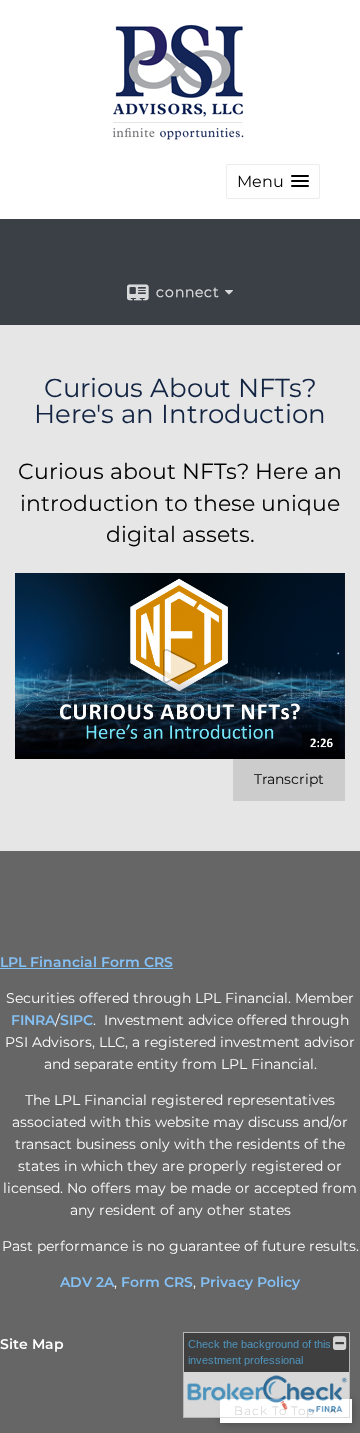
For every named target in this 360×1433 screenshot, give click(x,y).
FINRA (33, 1020)
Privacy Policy (250, 1282)
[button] (273, 181)
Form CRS (157, 1282)
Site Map (32, 1344)
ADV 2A (87, 1282)
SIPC (76, 1020)
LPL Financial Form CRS (86, 962)
